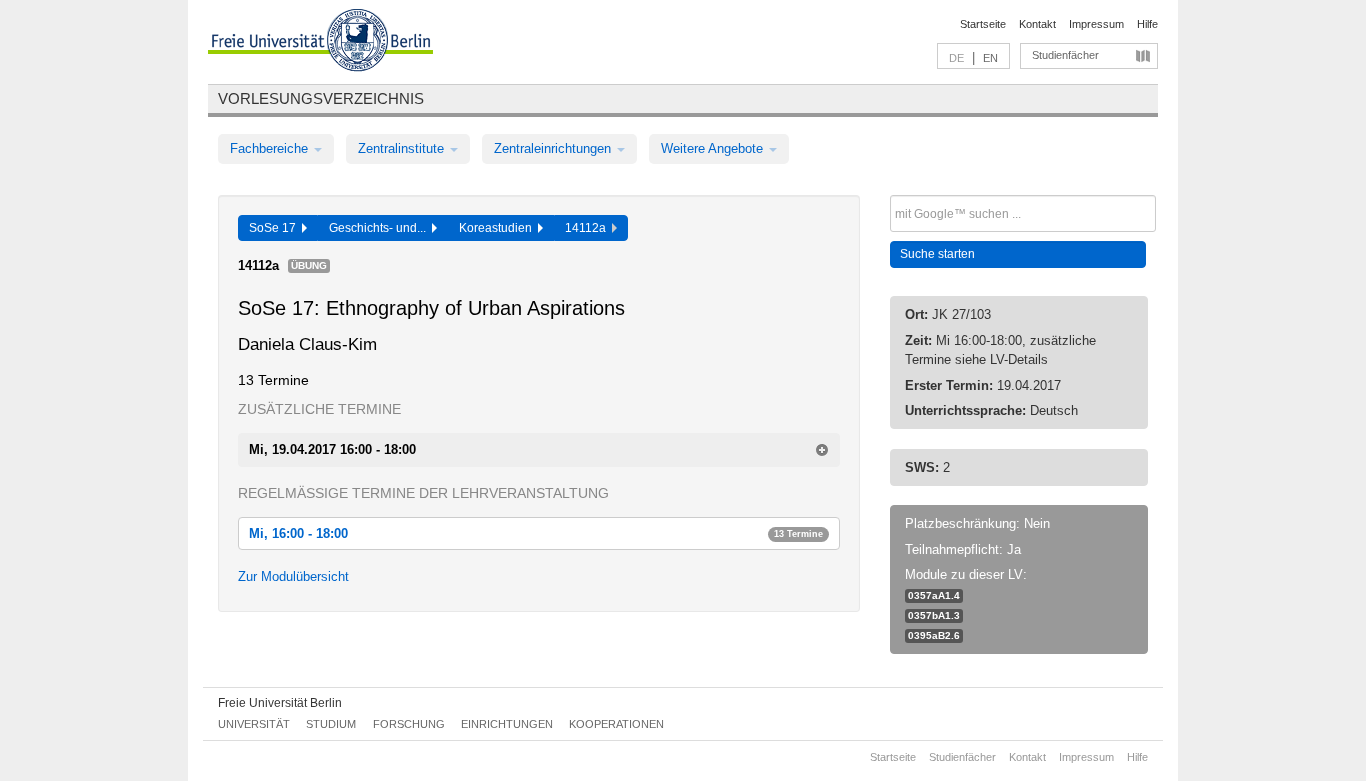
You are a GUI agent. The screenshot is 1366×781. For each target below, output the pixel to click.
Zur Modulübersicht (293, 576)
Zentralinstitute (403, 148)
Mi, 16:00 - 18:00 (536, 533)
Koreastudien (498, 228)
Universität (254, 724)
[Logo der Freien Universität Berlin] (320, 43)
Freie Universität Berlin (280, 703)
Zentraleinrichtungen (554, 148)
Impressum (1096, 24)
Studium (331, 724)
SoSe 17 (275, 228)
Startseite (983, 24)
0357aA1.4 (934, 595)
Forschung (409, 724)
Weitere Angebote (714, 148)
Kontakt (1037, 24)
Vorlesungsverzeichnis (321, 98)
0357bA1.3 (934, 615)
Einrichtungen (507, 724)
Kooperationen (616, 724)
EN (990, 58)
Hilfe (1147, 24)
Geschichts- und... (380, 228)
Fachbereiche (271, 148)
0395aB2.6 (934, 635)
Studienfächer (1065, 55)
